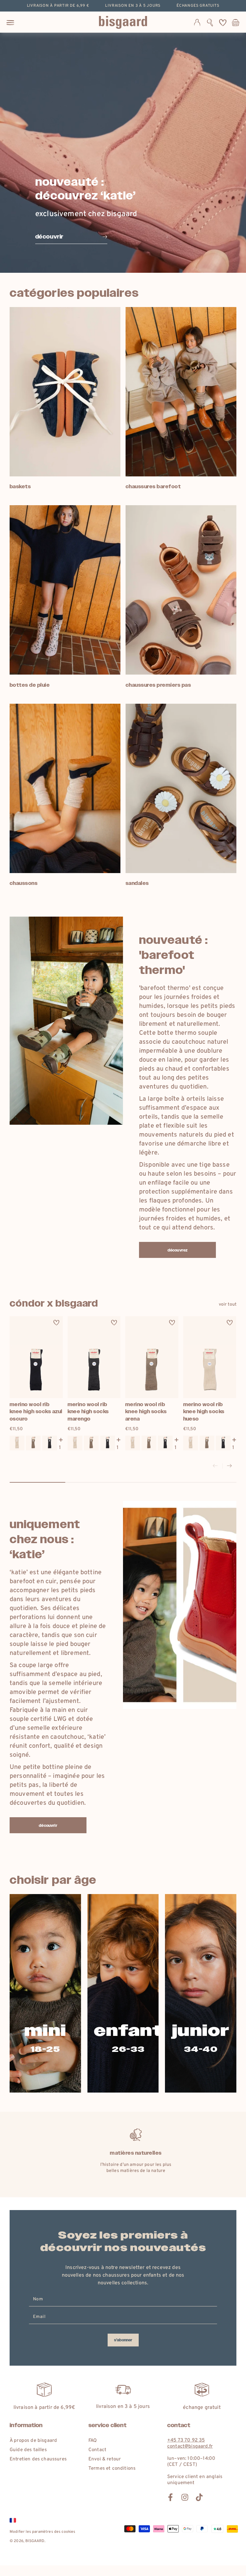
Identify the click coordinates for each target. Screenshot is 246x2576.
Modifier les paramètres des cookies (43, 2532)
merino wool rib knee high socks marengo (88, 1412)
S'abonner (123, 2340)
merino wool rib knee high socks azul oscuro (36, 1412)
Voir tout (228, 1304)
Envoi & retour (105, 2459)
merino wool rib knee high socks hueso (204, 1412)
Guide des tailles (28, 2450)
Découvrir (48, 1826)
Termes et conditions (112, 2469)
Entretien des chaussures (38, 2459)
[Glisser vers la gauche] (215, 1466)
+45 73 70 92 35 (186, 2440)
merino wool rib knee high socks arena (146, 1412)
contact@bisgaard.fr (190, 2446)
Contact (97, 2450)
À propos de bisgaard (33, 2441)
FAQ (93, 2441)
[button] (210, 22)
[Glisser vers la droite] (229, 1466)
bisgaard (35, 2541)
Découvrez (177, 1250)
